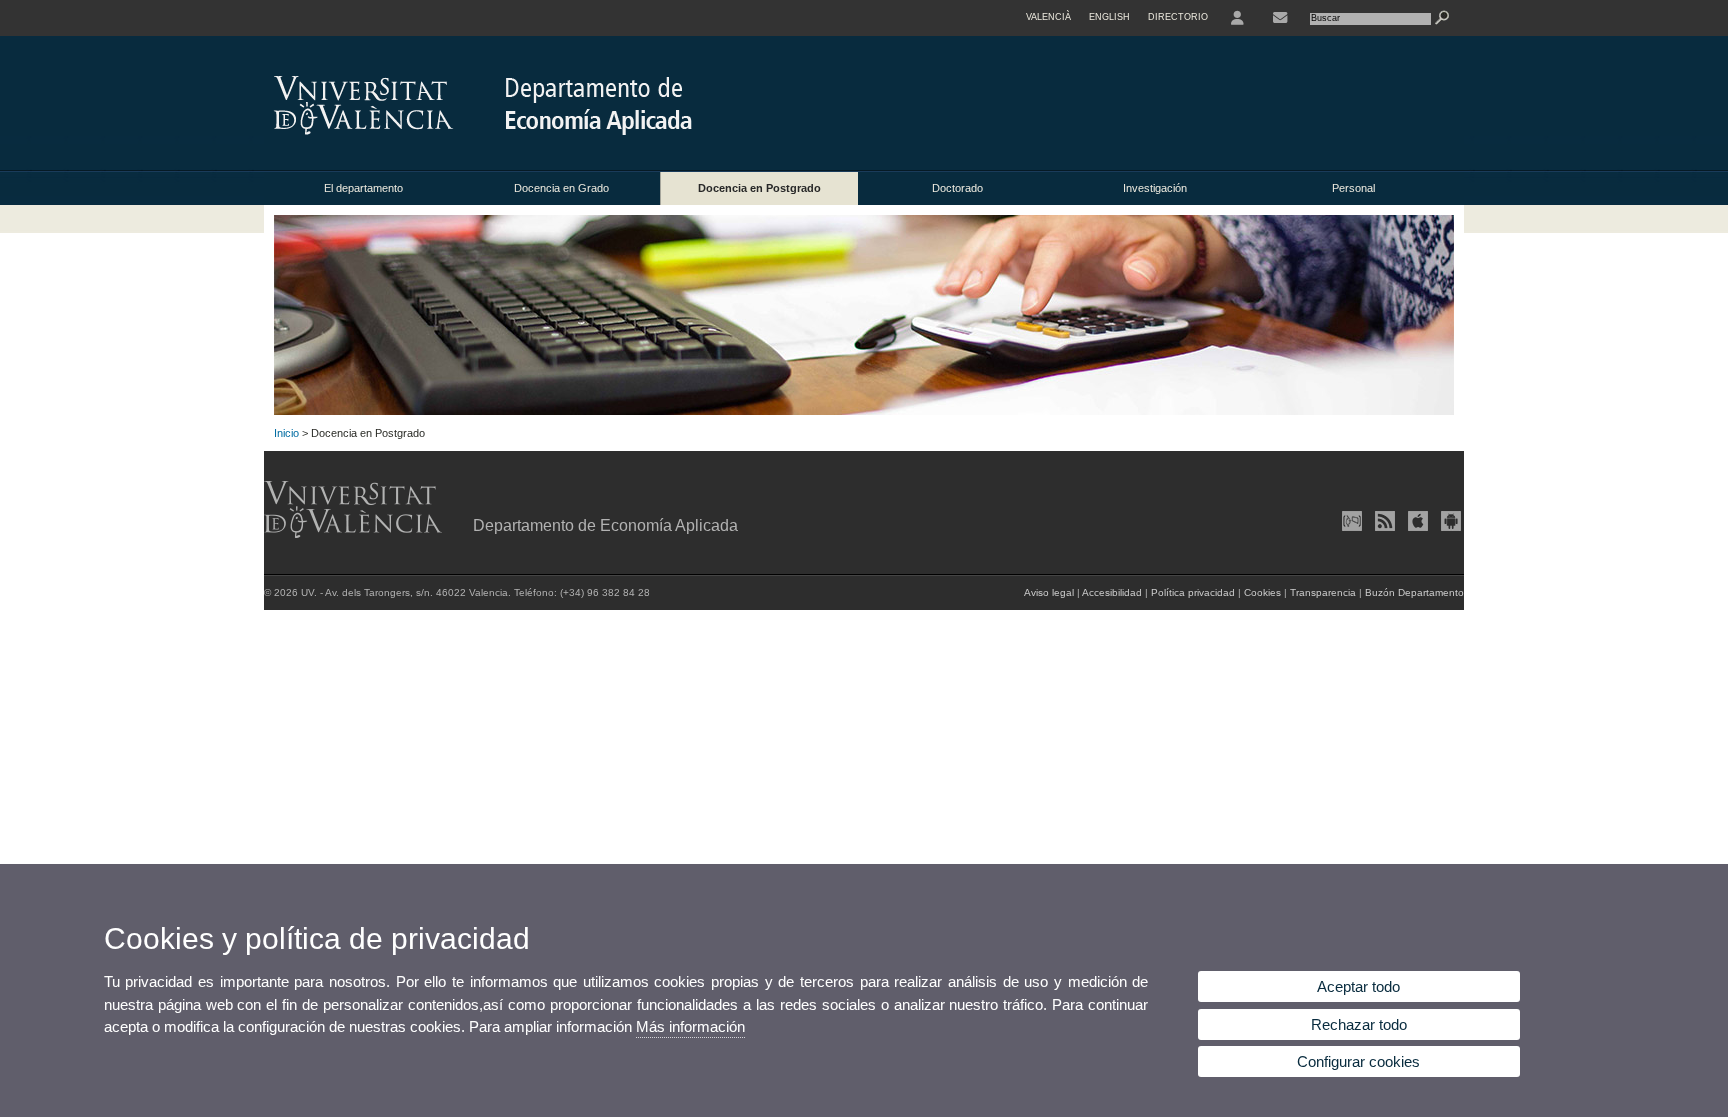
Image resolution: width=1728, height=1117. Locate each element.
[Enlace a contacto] (1280, 18)
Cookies (1262, 592)
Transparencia (1323, 592)
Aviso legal (1049, 592)
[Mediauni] (1350, 521)
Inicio (286, 433)
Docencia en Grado (561, 188)
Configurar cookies (1358, 1061)
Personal (1353, 188)
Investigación (1155, 188)
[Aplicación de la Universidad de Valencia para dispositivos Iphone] (1416, 521)
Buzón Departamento (1414, 592)
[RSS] (1383, 521)
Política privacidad (1193, 592)
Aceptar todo (1358, 986)
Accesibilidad (1112, 592)
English (1109, 17)
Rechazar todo (1359, 1024)
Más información (690, 1026)
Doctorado (957, 188)
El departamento (363, 188)
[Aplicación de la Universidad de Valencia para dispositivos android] (1449, 521)
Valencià (1048, 17)
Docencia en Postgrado (759, 188)
